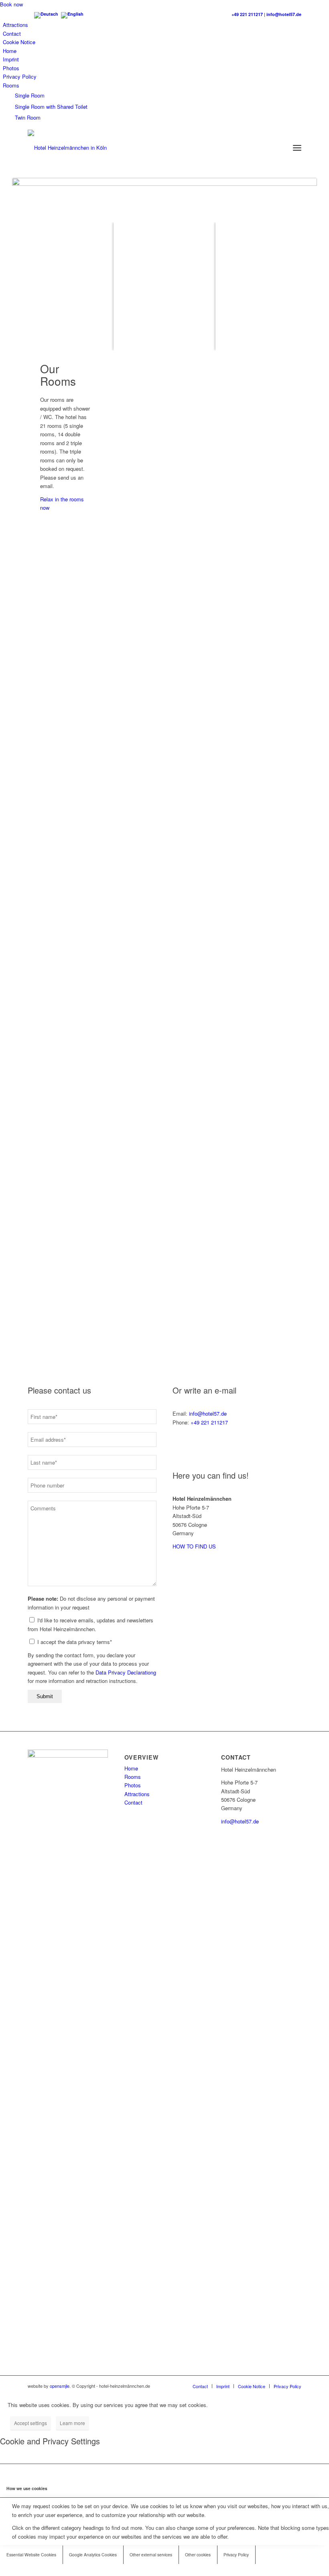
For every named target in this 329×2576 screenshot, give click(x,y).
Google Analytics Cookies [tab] (93, 2555)
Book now (11, 4)
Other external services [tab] (151, 2555)
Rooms (11, 85)
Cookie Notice (19, 42)
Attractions (15, 25)
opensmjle (60, 2386)
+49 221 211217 (247, 14)
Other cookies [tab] (198, 2555)
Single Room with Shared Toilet (51, 107)
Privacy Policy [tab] (236, 2555)
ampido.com (216, 907)
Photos (11, 68)
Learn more (72, 2423)
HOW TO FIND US (194, 1546)
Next (299, 440)
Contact (12, 34)
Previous (162, 440)
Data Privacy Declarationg (126, 1672)
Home (10, 51)
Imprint (11, 59)
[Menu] (297, 148)
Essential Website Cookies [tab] (31, 2555)
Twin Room (28, 117)
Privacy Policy (20, 76)
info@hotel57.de (284, 14)
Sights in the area (164, 1307)
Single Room (30, 95)
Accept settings (30, 2423)
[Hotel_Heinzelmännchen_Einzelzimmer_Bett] (250, 474)
